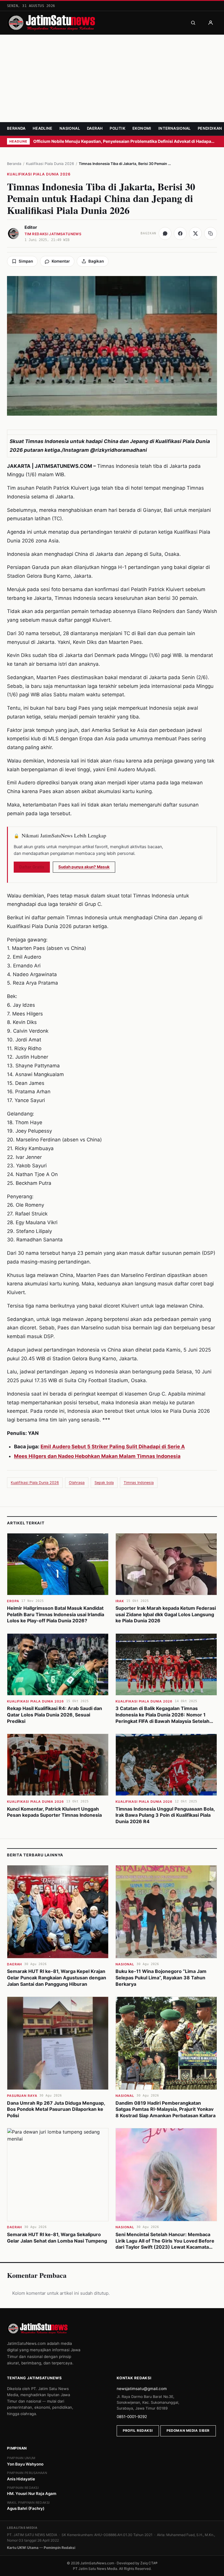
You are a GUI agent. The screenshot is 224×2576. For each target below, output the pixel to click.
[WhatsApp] (165, 233)
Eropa (13, 1601)
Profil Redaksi (138, 2431)
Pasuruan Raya (22, 2096)
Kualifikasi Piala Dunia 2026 (50, 164)
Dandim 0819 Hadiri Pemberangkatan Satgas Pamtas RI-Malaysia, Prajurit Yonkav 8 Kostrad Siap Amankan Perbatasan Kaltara (166, 2109)
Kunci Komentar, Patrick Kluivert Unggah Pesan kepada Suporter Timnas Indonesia (54, 1812)
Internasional (175, 128)
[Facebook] (180, 233)
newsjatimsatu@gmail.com (142, 2389)
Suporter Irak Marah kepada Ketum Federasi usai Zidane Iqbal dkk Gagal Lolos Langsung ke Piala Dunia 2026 (166, 1614)
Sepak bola (104, 1483)
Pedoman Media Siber (188, 2431)
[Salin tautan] (211, 233)
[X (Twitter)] (195, 233)
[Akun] (211, 23)
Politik (118, 128)
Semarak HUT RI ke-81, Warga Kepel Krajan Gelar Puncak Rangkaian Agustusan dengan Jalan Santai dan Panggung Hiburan (57, 1977)
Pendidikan (210, 128)
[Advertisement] (112, 78)
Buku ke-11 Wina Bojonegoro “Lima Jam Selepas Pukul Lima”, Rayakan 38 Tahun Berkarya (161, 1977)
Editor (31, 227)
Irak (120, 1601)
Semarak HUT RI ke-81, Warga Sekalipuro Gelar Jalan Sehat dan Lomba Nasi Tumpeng (57, 2238)
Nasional (70, 128)
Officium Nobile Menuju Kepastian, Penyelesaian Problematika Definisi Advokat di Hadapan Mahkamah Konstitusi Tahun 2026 (125, 141)
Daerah (95, 128)
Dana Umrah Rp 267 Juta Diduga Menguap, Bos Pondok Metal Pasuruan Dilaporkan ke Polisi (56, 2109)
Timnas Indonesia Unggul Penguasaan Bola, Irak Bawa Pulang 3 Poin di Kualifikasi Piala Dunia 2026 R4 (165, 1815)
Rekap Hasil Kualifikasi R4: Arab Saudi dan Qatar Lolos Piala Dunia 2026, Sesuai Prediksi (55, 1715)
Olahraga (77, 1483)
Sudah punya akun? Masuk (84, 867)
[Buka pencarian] (193, 23)
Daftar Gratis (32, 867)
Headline (43, 128)
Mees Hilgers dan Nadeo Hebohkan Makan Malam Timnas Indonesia (97, 1456)
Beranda (16, 128)
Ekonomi (142, 128)
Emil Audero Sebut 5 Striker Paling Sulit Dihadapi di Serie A (113, 1447)
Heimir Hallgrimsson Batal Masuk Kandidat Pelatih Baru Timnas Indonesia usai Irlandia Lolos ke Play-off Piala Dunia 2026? (56, 1614)
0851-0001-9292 (132, 2417)
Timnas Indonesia (139, 1483)
